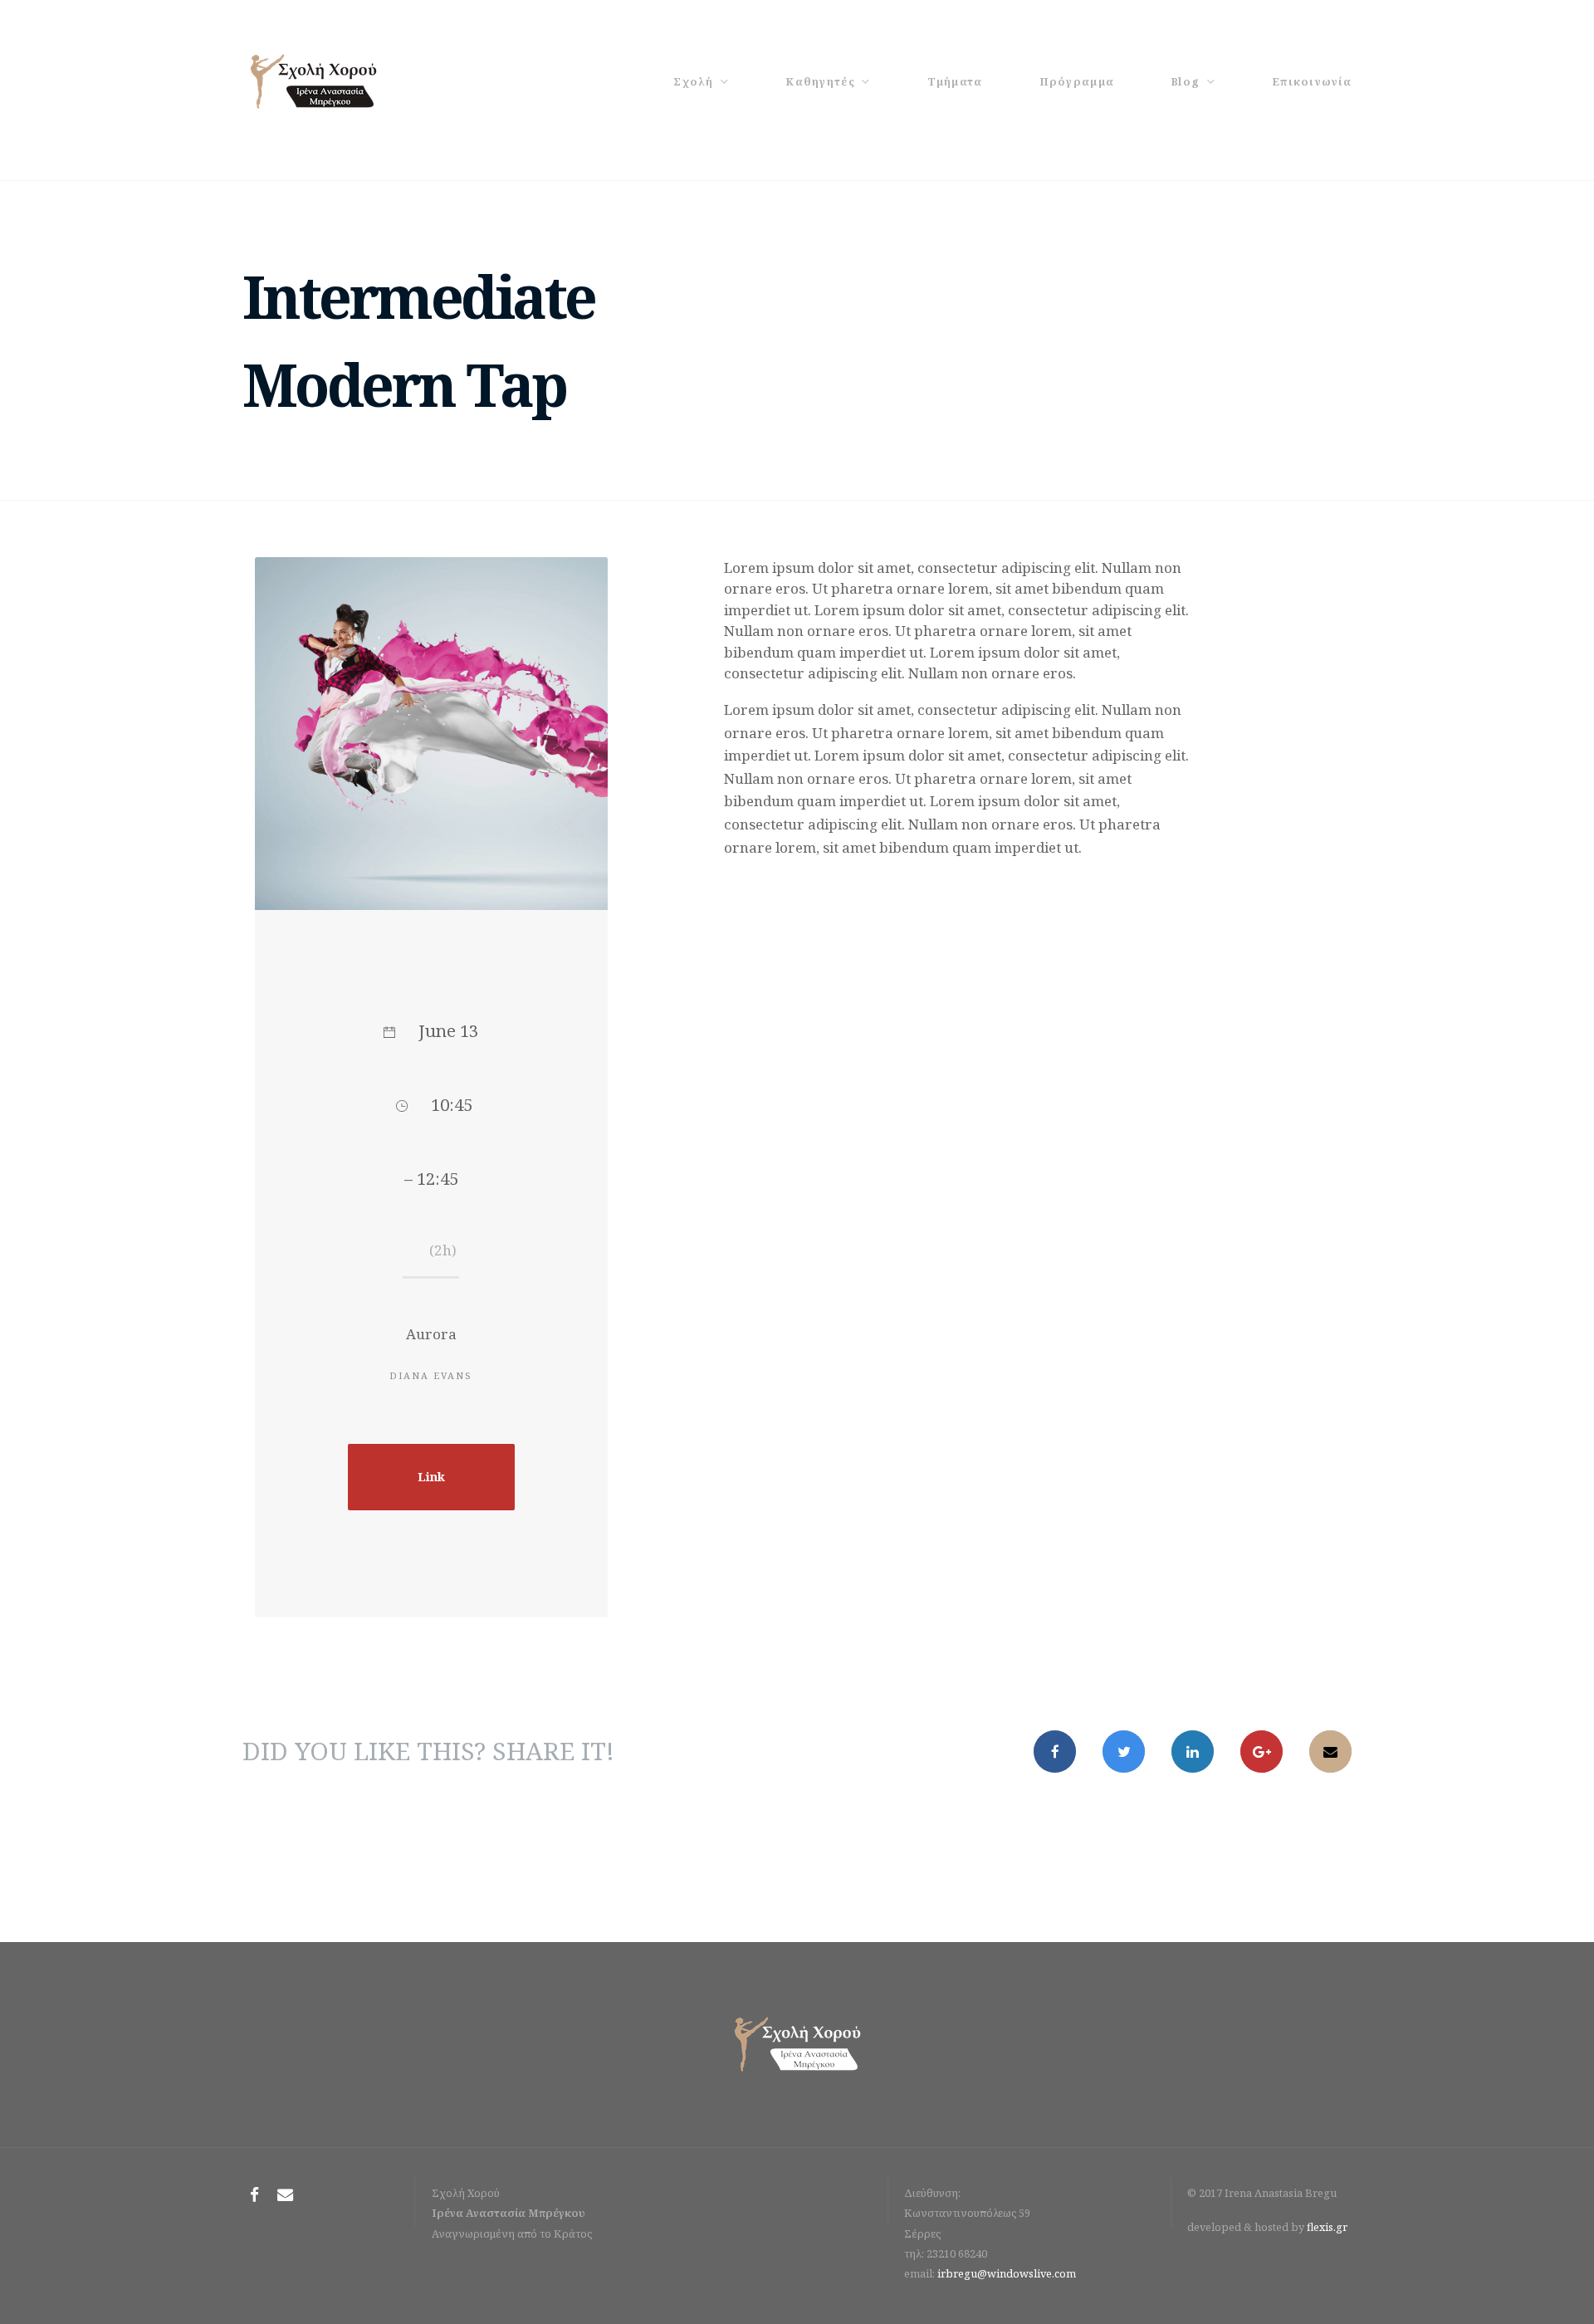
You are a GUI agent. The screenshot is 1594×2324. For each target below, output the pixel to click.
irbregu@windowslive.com (1007, 2273)
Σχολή (693, 81)
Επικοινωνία (1312, 81)
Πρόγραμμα (1077, 81)
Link (431, 1477)
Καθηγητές (820, 81)
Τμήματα (955, 81)
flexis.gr (1327, 2227)
